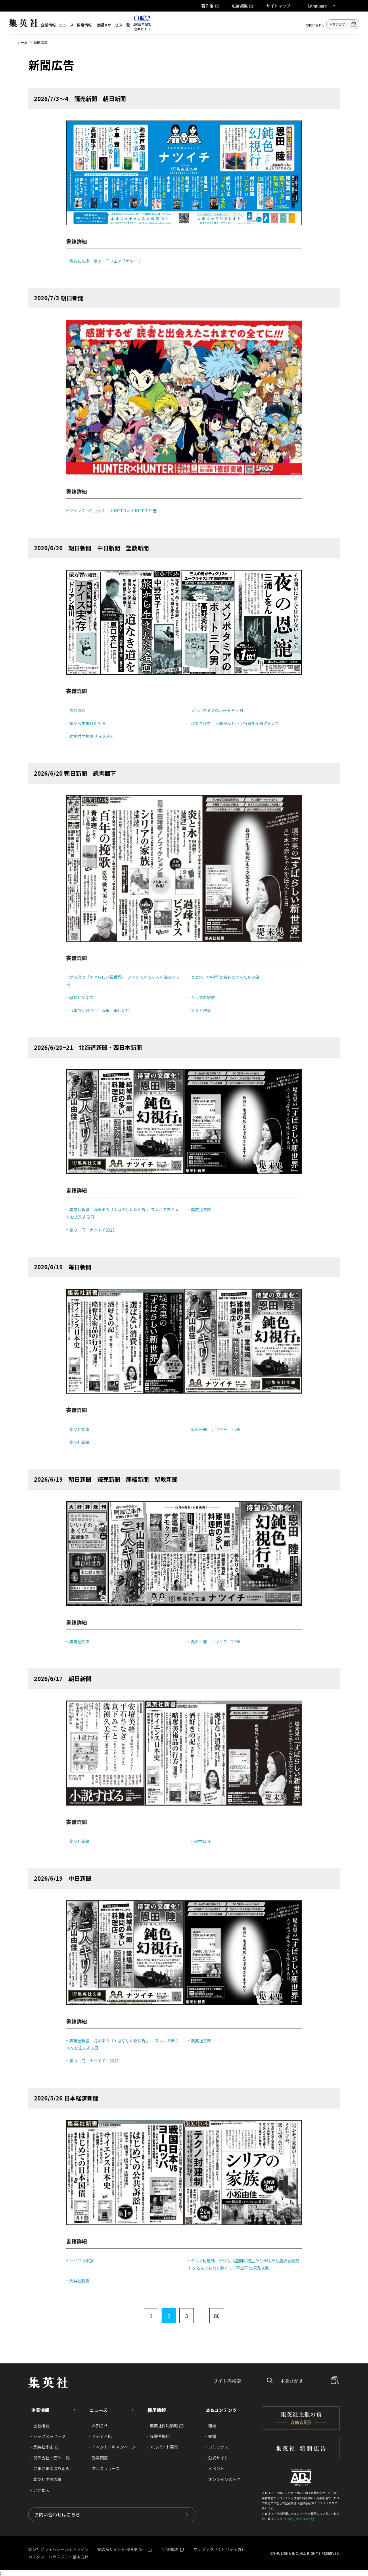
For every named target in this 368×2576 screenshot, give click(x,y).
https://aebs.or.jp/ (297, 2519)
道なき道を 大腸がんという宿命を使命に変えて (235, 723)
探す (268, 2381)
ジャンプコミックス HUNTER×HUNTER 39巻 (113, 511)
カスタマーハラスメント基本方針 (58, 2557)
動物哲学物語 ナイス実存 (92, 736)
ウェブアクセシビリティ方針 (220, 2549)
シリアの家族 (203, 997)
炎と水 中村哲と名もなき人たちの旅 (225, 977)
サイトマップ (278, 6)
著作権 (207, 6)
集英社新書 (79, 1442)
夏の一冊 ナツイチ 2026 (215, 1429)
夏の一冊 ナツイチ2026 (92, 1230)
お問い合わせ (315, 25)
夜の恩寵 (77, 710)
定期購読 (170, 2550)
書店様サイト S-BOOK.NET (122, 2550)
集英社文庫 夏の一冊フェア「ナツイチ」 (108, 261)
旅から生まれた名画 (87, 723)
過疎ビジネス (81, 997)
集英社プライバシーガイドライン (58, 2549)
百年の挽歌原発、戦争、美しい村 (99, 1010)
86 (217, 2316)
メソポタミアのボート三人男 (217, 710)
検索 (354, 24)
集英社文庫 (201, 1209)
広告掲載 (240, 6)
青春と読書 (201, 1010)
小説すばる (201, 1841)
